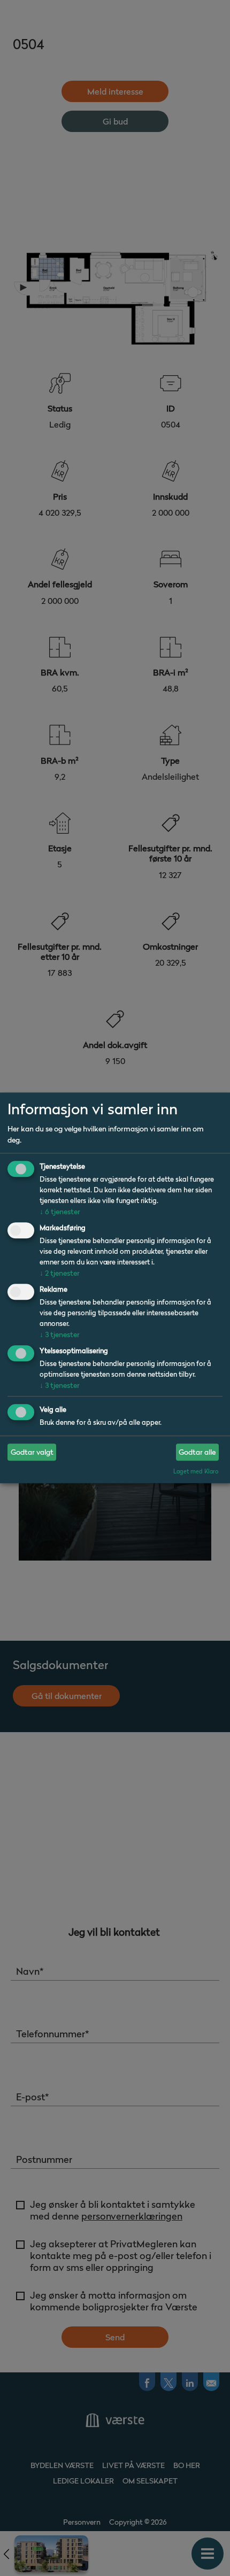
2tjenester (60, 1273)
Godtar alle (197, 1452)
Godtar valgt (32, 1452)
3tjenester (60, 1334)
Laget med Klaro (196, 1471)
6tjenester (60, 1212)
